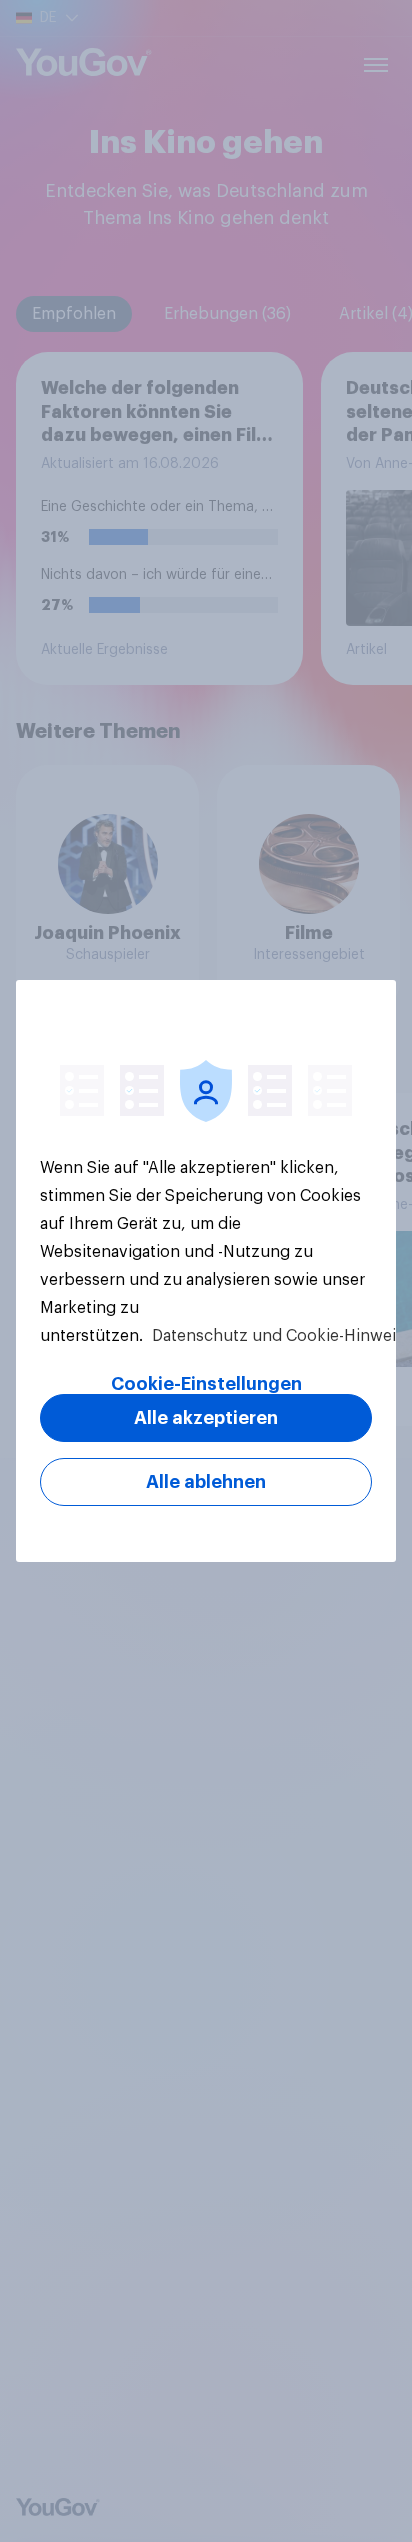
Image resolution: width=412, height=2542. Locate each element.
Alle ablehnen (206, 1482)
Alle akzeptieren (206, 1418)
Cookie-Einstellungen (206, 1384)
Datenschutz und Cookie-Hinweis (276, 1336)
